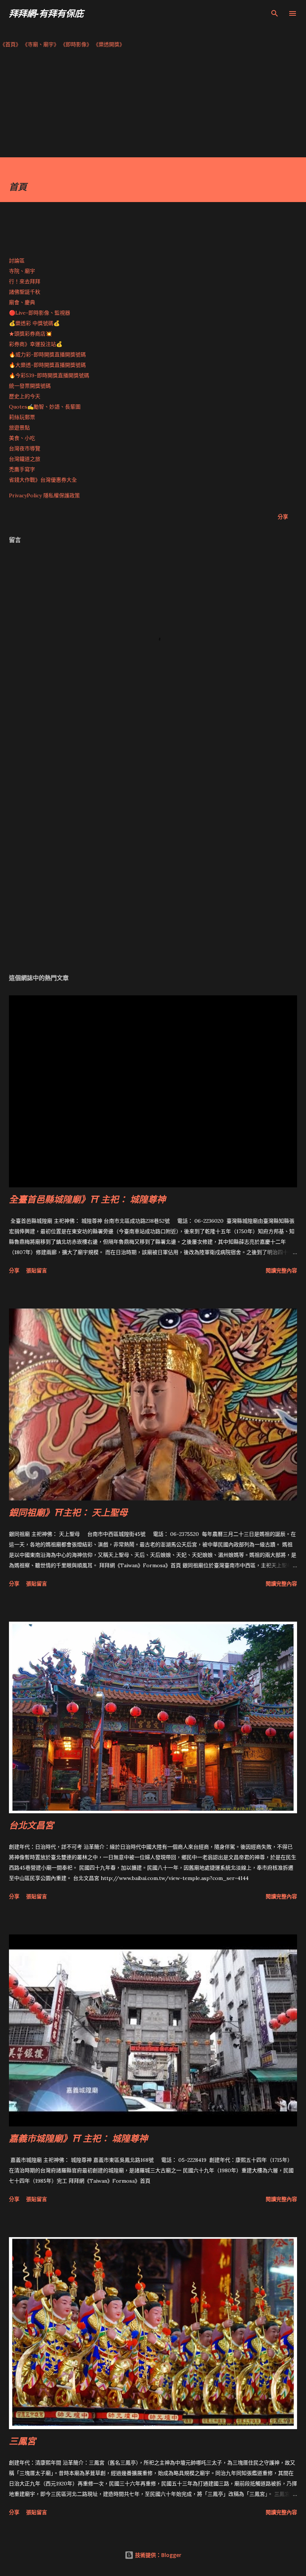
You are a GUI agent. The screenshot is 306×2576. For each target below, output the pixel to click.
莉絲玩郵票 (22, 417)
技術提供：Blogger (157, 2555)
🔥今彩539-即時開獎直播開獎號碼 (49, 375)
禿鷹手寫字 (22, 469)
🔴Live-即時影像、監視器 (40, 313)
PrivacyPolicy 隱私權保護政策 (44, 495)
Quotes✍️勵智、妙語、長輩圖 (45, 407)
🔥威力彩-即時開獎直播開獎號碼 (47, 355)
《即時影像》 (76, 44)
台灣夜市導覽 (25, 448)
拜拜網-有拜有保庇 (46, 13)
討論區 (17, 261)
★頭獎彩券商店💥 (31, 334)
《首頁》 (10, 44)
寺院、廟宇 (22, 271)
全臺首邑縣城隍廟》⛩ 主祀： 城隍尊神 (87, 1199)
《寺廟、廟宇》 (41, 44)
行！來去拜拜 (25, 281)
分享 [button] (283, 517)
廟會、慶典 (22, 302)
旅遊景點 (19, 428)
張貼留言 (37, 1270)
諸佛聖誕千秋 (25, 292)
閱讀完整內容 (281, 1270)
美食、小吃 (22, 438)
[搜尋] (275, 13)
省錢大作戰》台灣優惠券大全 (43, 480)
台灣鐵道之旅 (25, 459)
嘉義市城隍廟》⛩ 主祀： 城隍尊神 (78, 2138)
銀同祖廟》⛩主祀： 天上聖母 (68, 1512)
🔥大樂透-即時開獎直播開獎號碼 (47, 365)
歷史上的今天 (25, 396)
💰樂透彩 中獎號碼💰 (34, 323)
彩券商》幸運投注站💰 (36, 344)
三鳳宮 (22, 2441)
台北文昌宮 (31, 1825)
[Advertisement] (153, 105)
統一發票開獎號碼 (30, 386)
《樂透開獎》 (109, 44)
